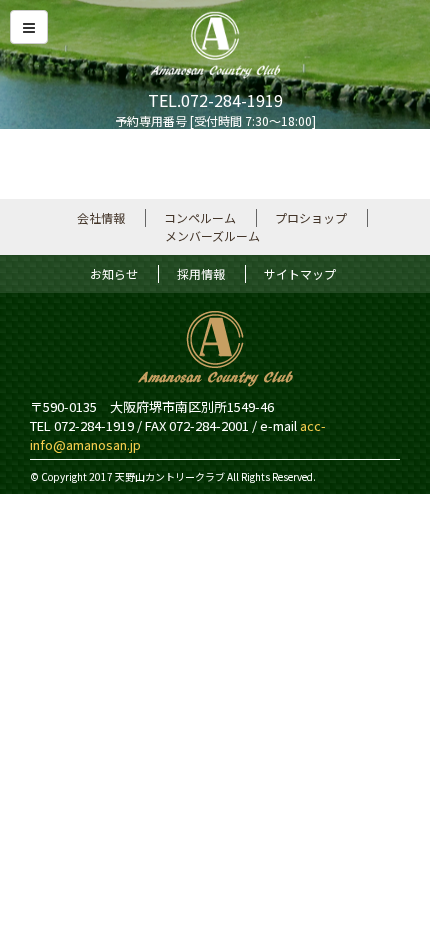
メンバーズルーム (212, 235)
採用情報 (201, 273)
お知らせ (114, 273)
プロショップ (311, 217)
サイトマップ (300, 273)
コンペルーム (200, 217)
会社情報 (101, 217)
